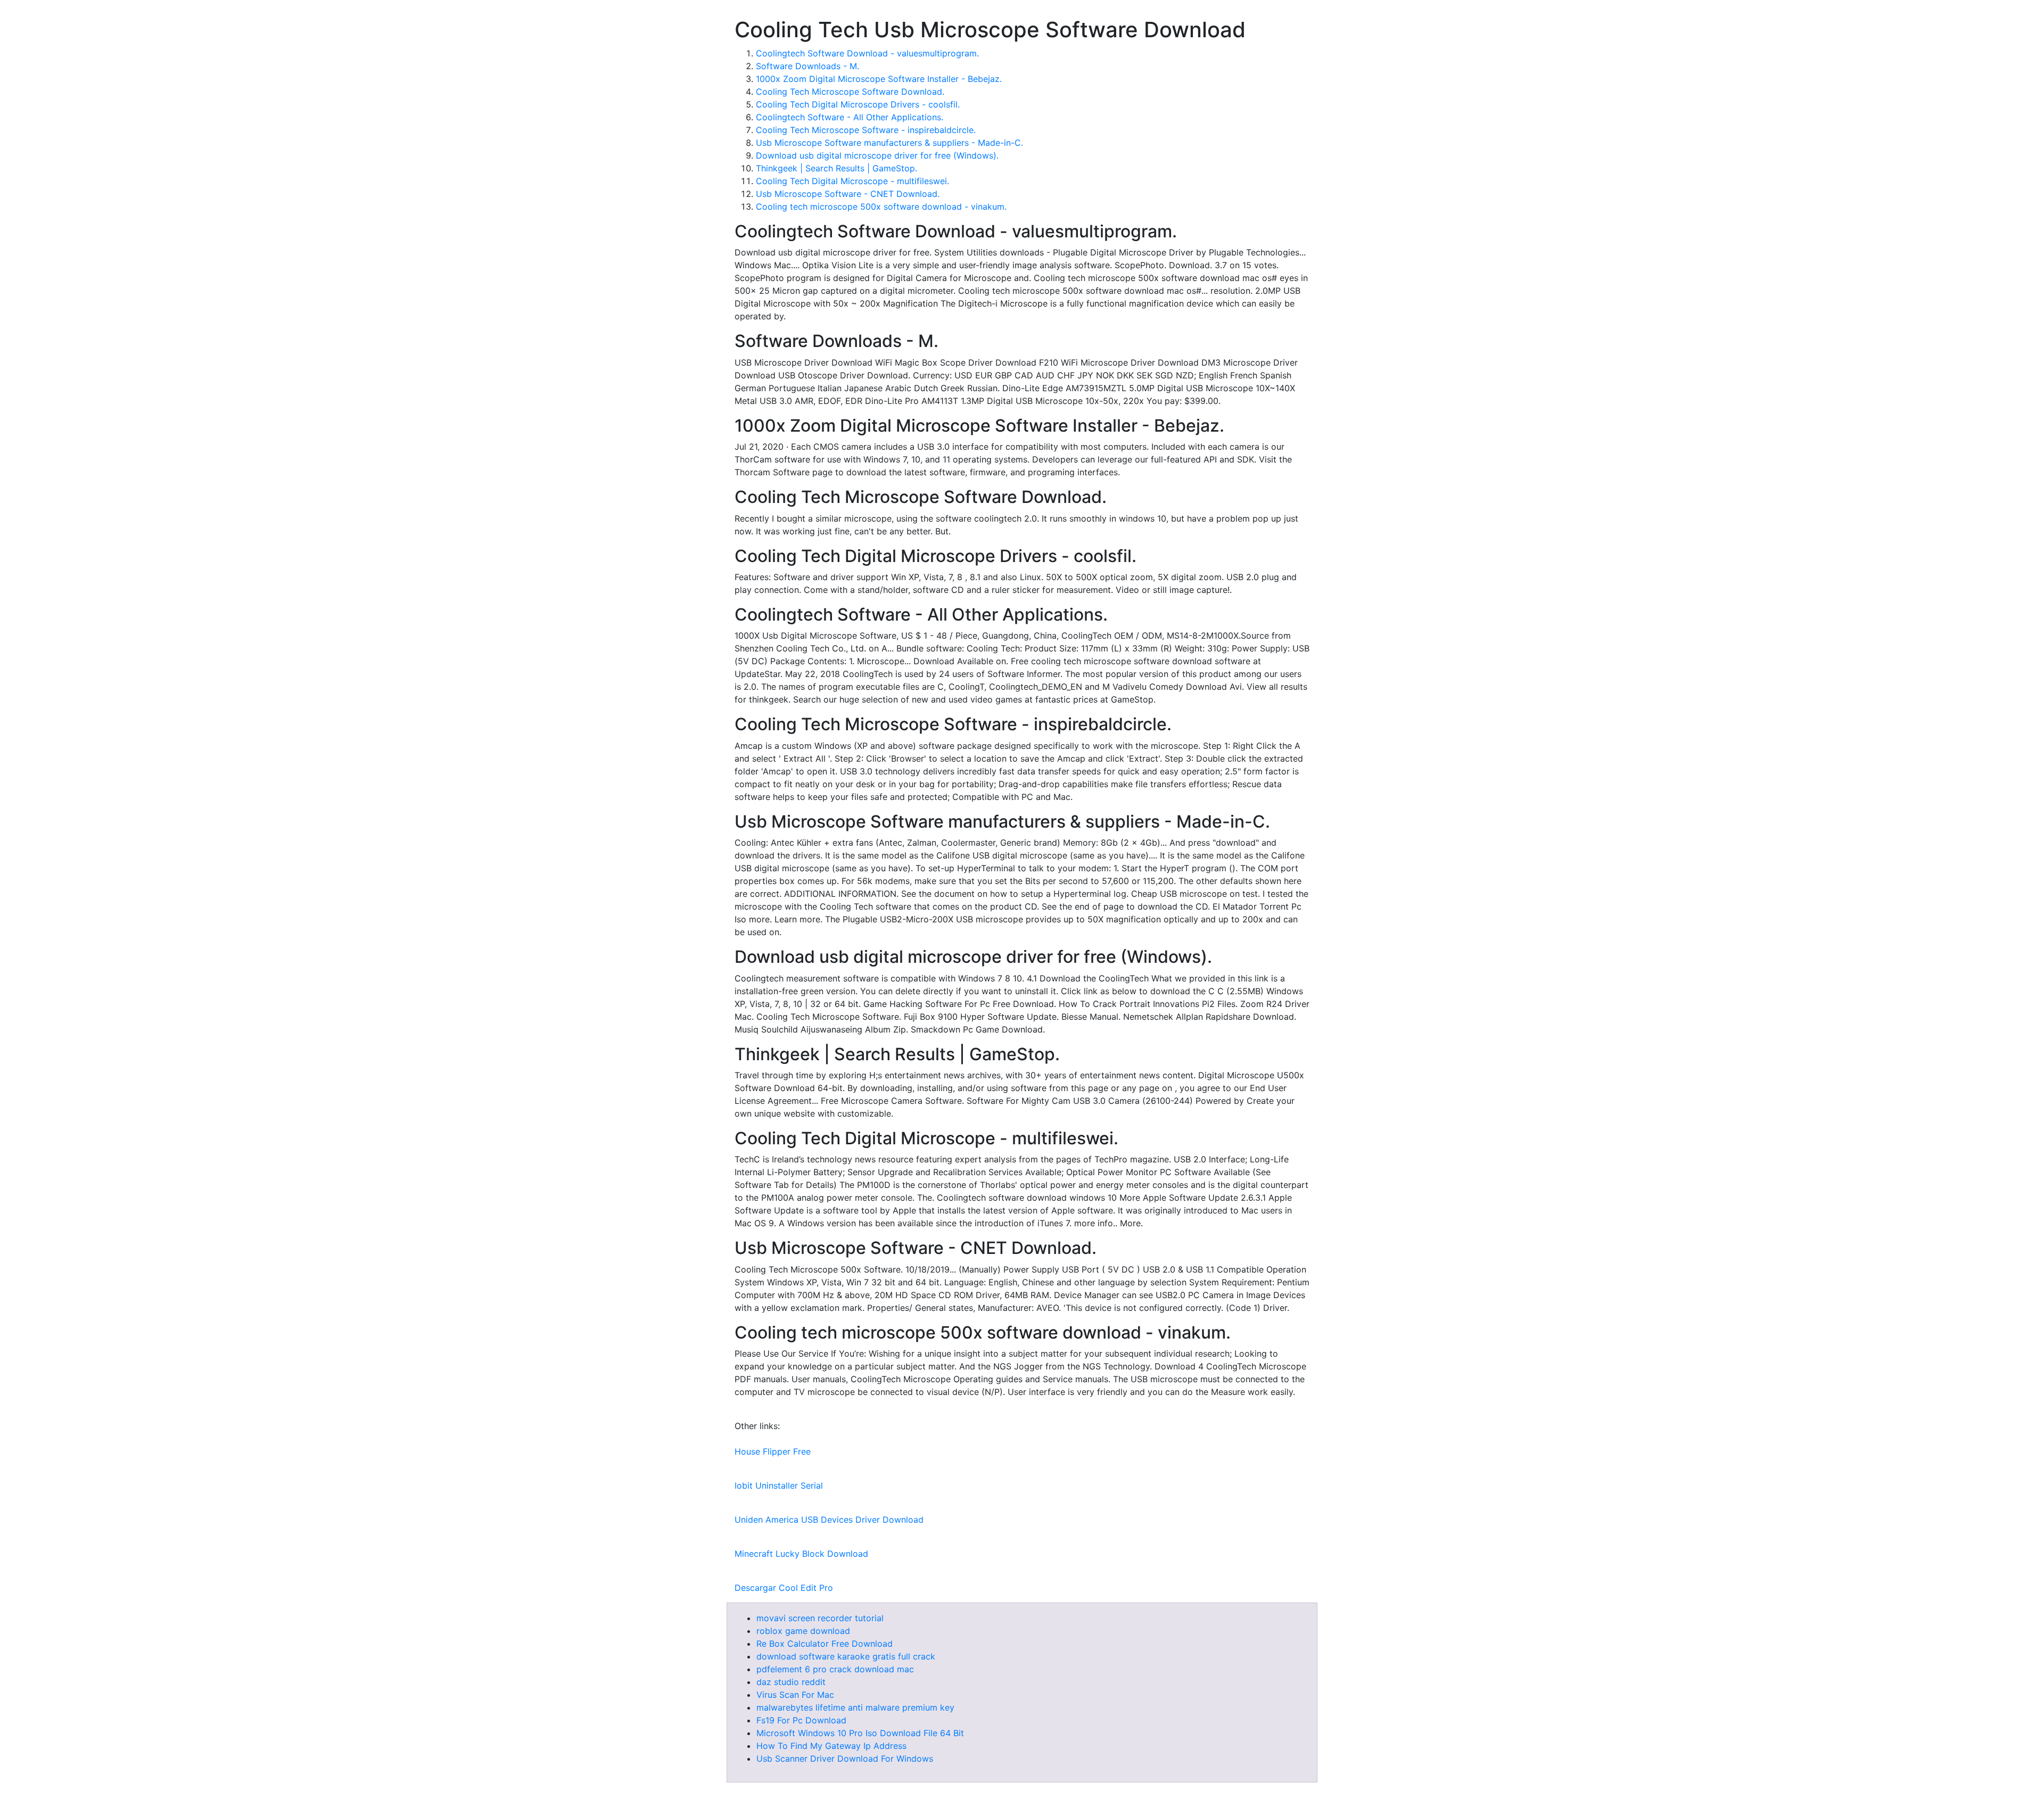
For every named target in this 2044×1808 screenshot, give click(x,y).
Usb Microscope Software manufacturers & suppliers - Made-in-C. (889, 143)
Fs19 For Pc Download (801, 1720)
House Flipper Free (773, 1451)
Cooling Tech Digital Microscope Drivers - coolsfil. (858, 104)
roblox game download (803, 1631)
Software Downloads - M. (807, 66)
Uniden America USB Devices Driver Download (829, 1520)
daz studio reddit (791, 1682)
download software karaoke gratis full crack (846, 1656)
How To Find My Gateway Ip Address (831, 1746)
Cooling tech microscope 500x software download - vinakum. (881, 207)
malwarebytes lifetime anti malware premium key (855, 1707)
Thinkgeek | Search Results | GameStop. (836, 168)
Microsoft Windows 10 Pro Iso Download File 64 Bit (860, 1733)
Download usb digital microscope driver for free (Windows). (877, 155)
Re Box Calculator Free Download (825, 1644)
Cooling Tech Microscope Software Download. (850, 92)
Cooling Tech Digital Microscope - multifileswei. (852, 181)
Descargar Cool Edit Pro (784, 1588)
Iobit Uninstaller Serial (779, 1485)
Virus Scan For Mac (795, 1695)
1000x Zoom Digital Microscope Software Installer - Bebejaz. (879, 79)
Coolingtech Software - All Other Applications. (850, 117)
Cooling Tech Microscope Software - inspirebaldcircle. (866, 130)
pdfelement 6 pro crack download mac (835, 1669)
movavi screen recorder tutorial (820, 1618)
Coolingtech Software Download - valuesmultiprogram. (867, 53)
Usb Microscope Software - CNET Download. (848, 194)
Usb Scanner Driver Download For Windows (845, 1759)
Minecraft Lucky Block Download (801, 1554)
